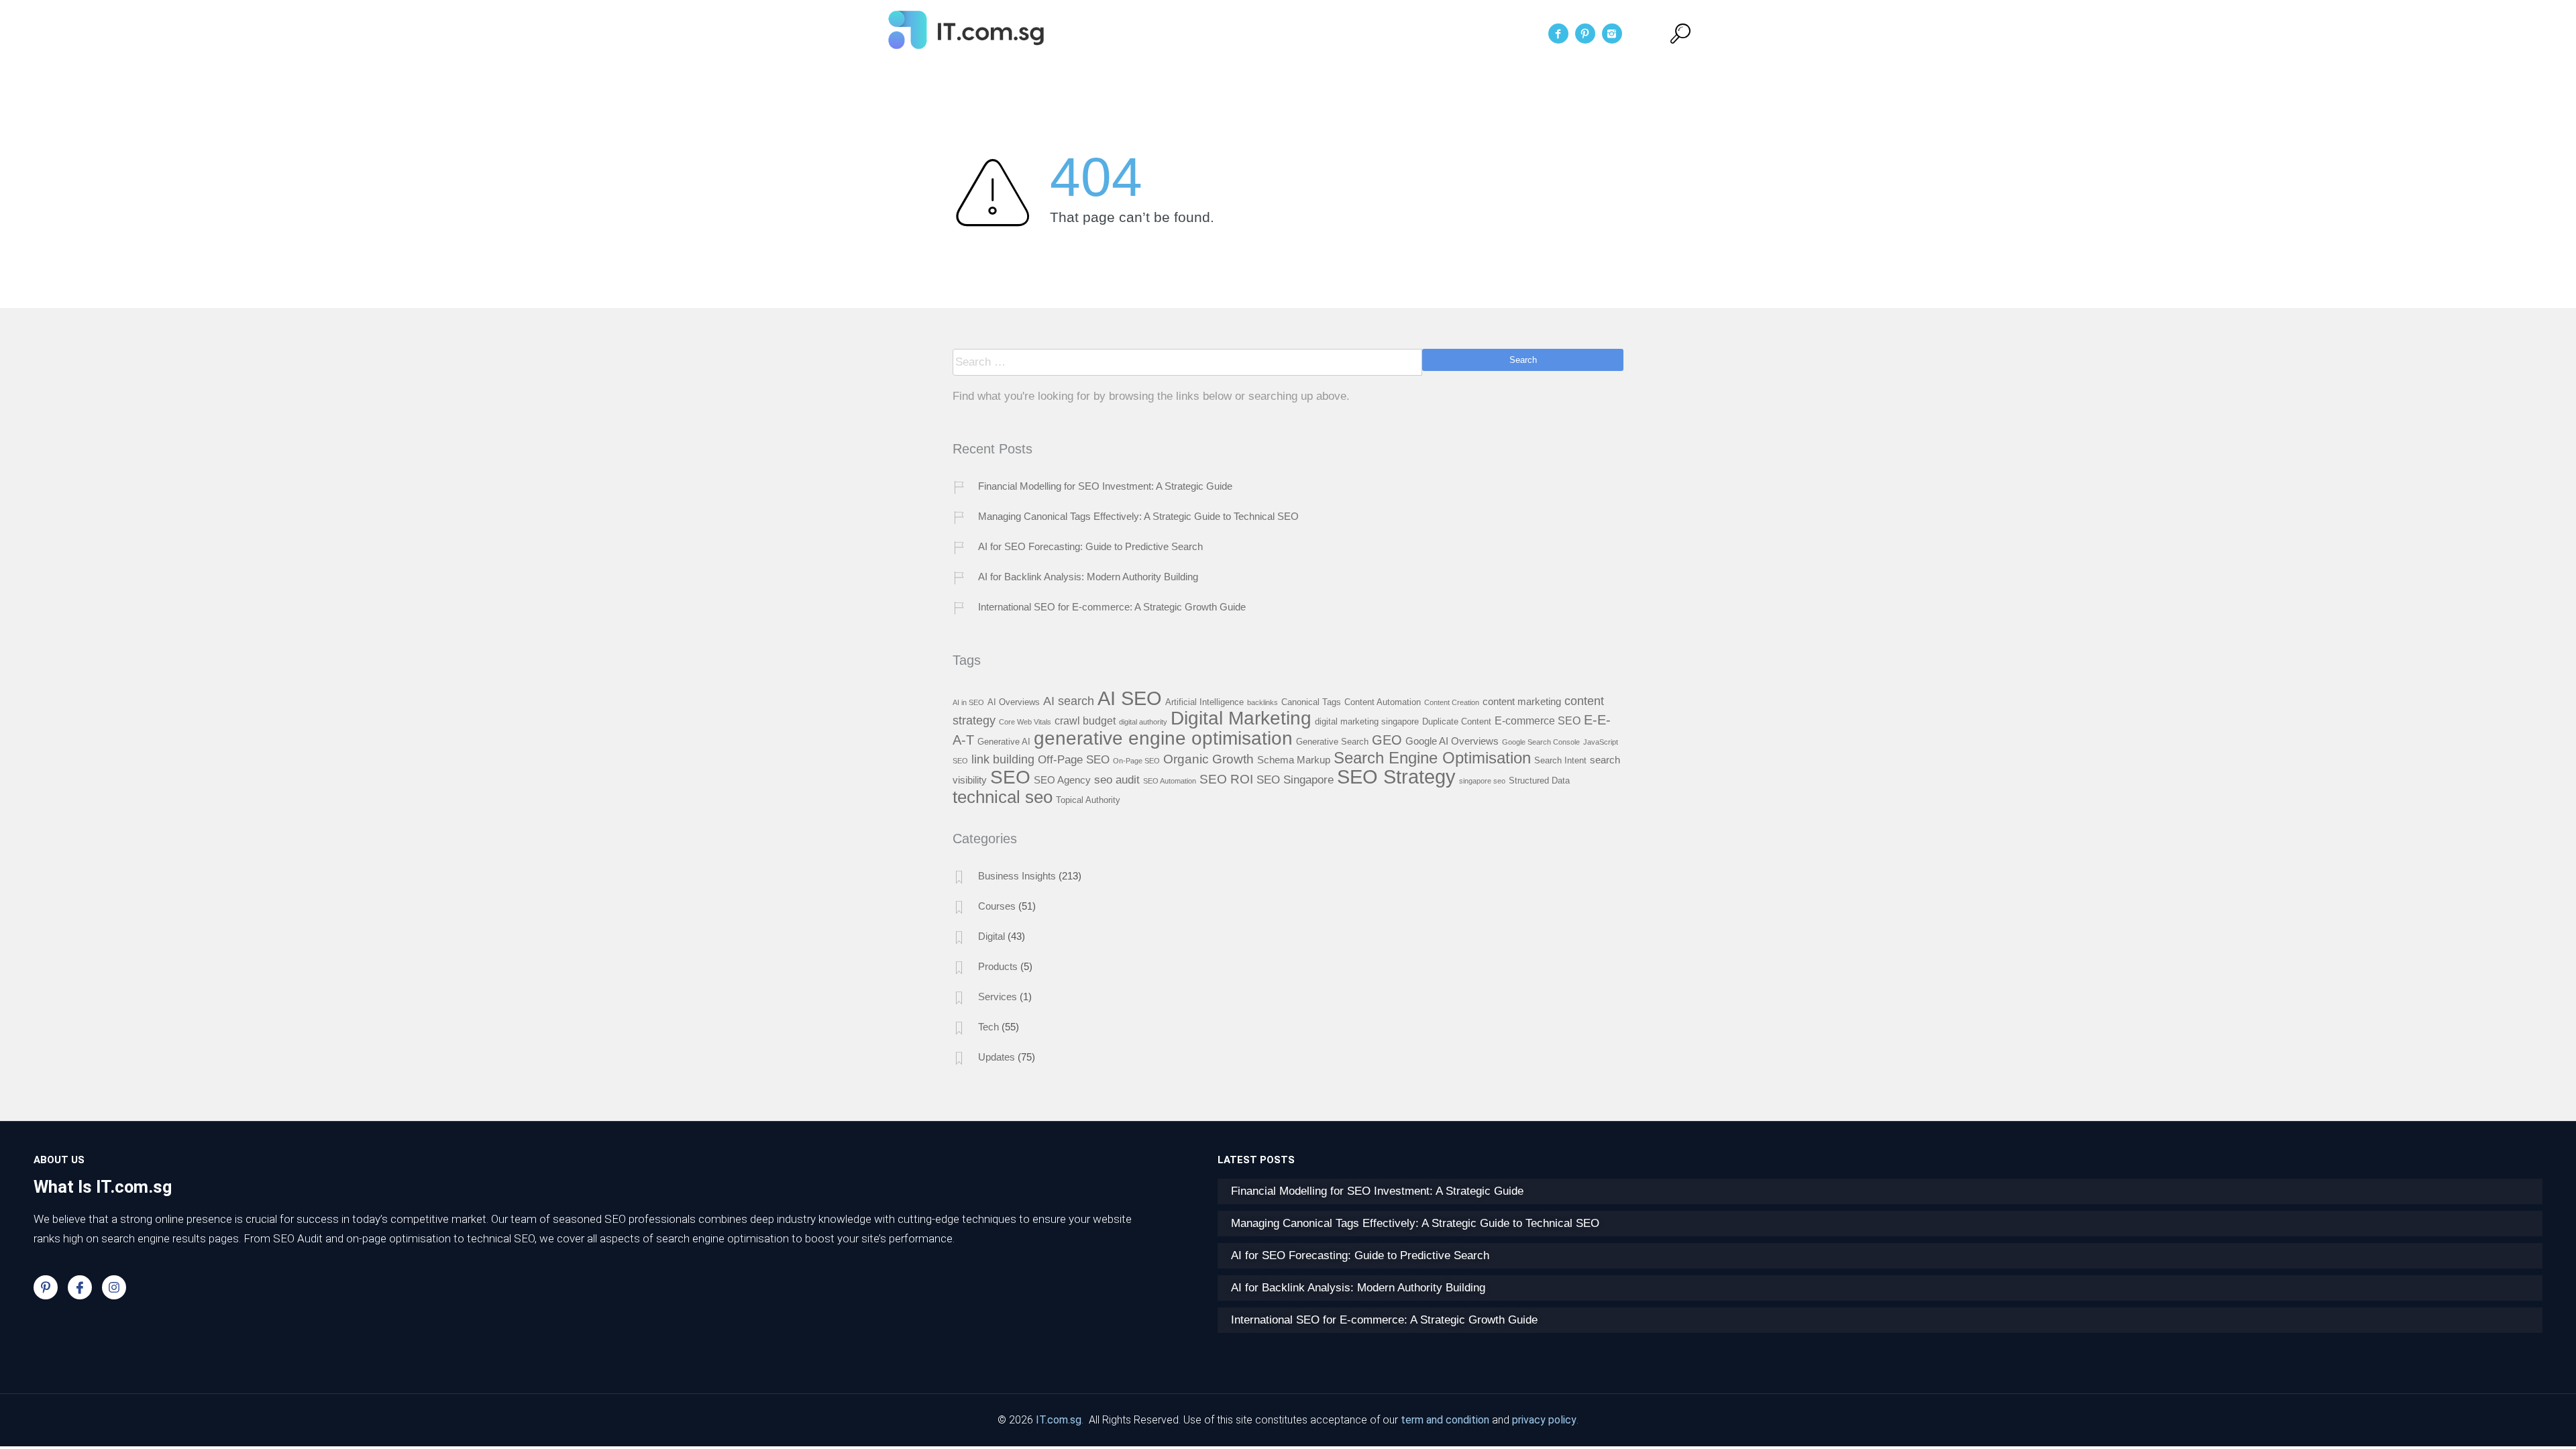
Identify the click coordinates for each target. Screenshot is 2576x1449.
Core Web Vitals (1025, 722)
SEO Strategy (1396, 777)
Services (1320, 34)
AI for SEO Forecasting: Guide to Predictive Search (1090, 546)
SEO (1010, 777)
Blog (1377, 34)
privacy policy (1544, 1420)
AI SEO (1130, 698)
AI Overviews (1014, 702)
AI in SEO (968, 702)
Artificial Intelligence (1204, 702)
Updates (997, 1057)
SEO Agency (1062, 780)
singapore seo (1482, 781)
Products (998, 966)
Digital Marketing (1241, 718)
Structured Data (1539, 781)
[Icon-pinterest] (46, 1287)
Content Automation (1383, 702)
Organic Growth (1209, 759)
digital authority (1143, 722)
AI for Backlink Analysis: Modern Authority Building (1088, 577)
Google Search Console (1541, 742)
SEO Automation (1170, 781)
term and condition (1445, 1420)
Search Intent (1560, 760)
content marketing (1522, 702)
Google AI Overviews (1452, 741)
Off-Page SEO (1074, 759)
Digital (991, 936)
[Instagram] (114, 1287)
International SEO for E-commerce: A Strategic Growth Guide (1112, 607)
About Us (1249, 34)
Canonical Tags (1311, 702)
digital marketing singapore (1367, 721)
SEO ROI (1226, 779)
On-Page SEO (1136, 761)
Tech (988, 1027)
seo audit (1117, 780)
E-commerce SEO (1538, 720)
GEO (1387, 740)
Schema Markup (1294, 760)
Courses (997, 906)
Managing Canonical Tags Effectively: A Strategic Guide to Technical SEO (1138, 516)
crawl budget (1085, 720)
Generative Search (1332, 742)
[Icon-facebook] (80, 1287)
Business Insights (1017, 876)
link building (1003, 759)
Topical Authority (1088, 800)
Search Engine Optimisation (1432, 758)
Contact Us (1442, 34)
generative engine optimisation (1163, 738)
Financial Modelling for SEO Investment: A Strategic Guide (1105, 486)
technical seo (1003, 797)
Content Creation (1452, 702)
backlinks (1263, 702)
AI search (1069, 701)
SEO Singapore (1295, 780)
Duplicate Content (1457, 721)
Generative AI (1004, 742)
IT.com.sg (1059, 1420)
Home (1185, 34)
